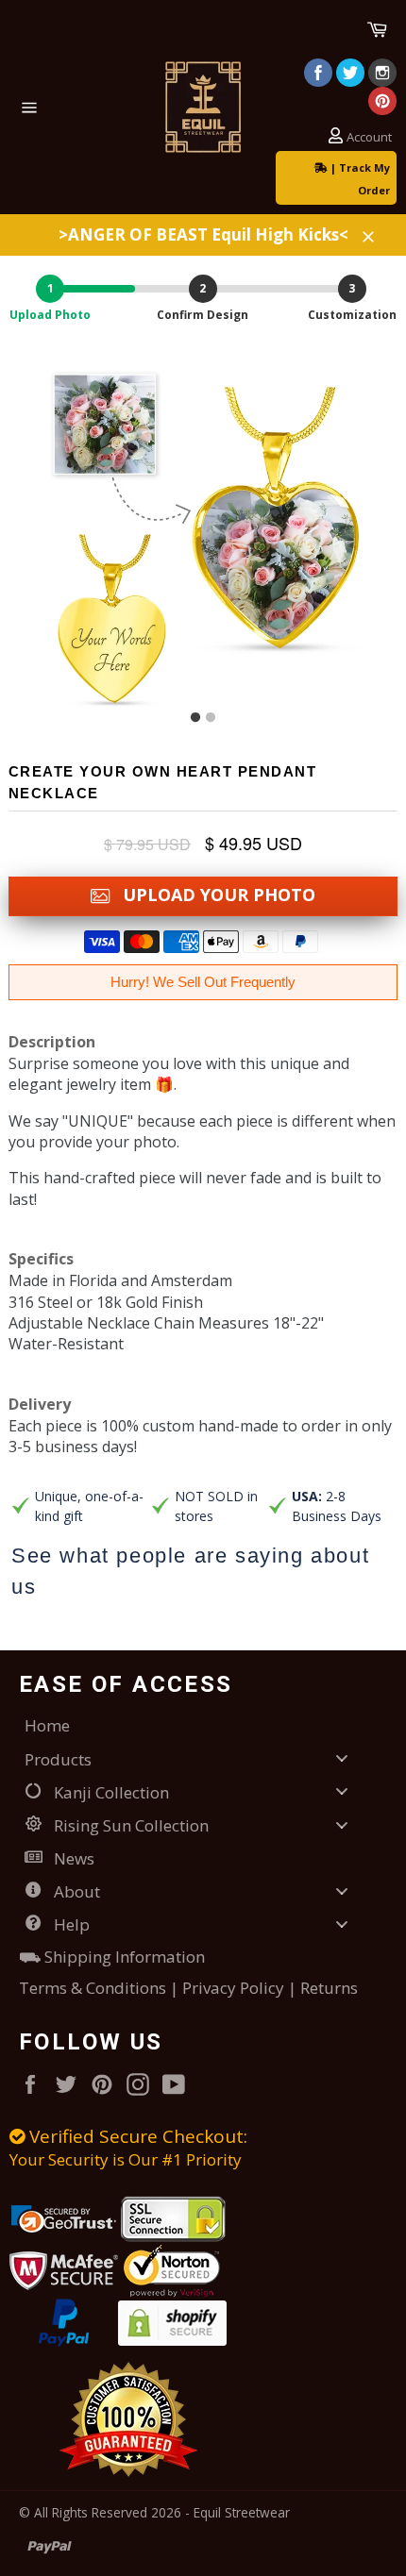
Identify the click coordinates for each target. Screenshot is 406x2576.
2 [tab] (211, 718)
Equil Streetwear (242, 2512)
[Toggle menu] (342, 1758)
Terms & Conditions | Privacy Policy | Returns (188, 1988)
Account (369, 137)
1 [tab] (195, 718)
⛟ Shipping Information (112, 1957)
